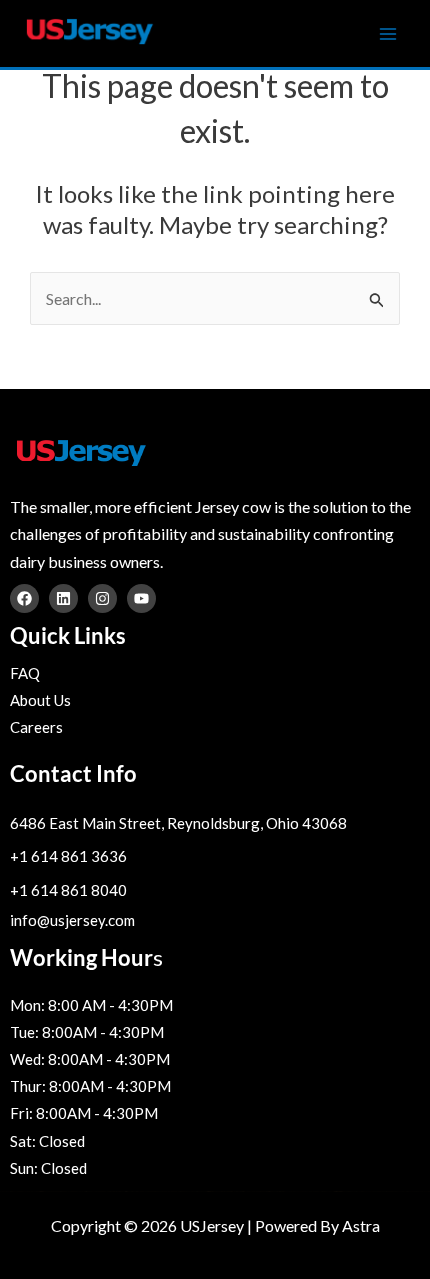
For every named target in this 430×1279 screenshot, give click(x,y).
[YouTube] (141, 598)
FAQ (25, 673)
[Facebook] (24, 598)
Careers (36, 727)
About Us (40, 700)
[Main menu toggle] (388, 34)
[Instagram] (102, 598)
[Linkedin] (63, 598)
